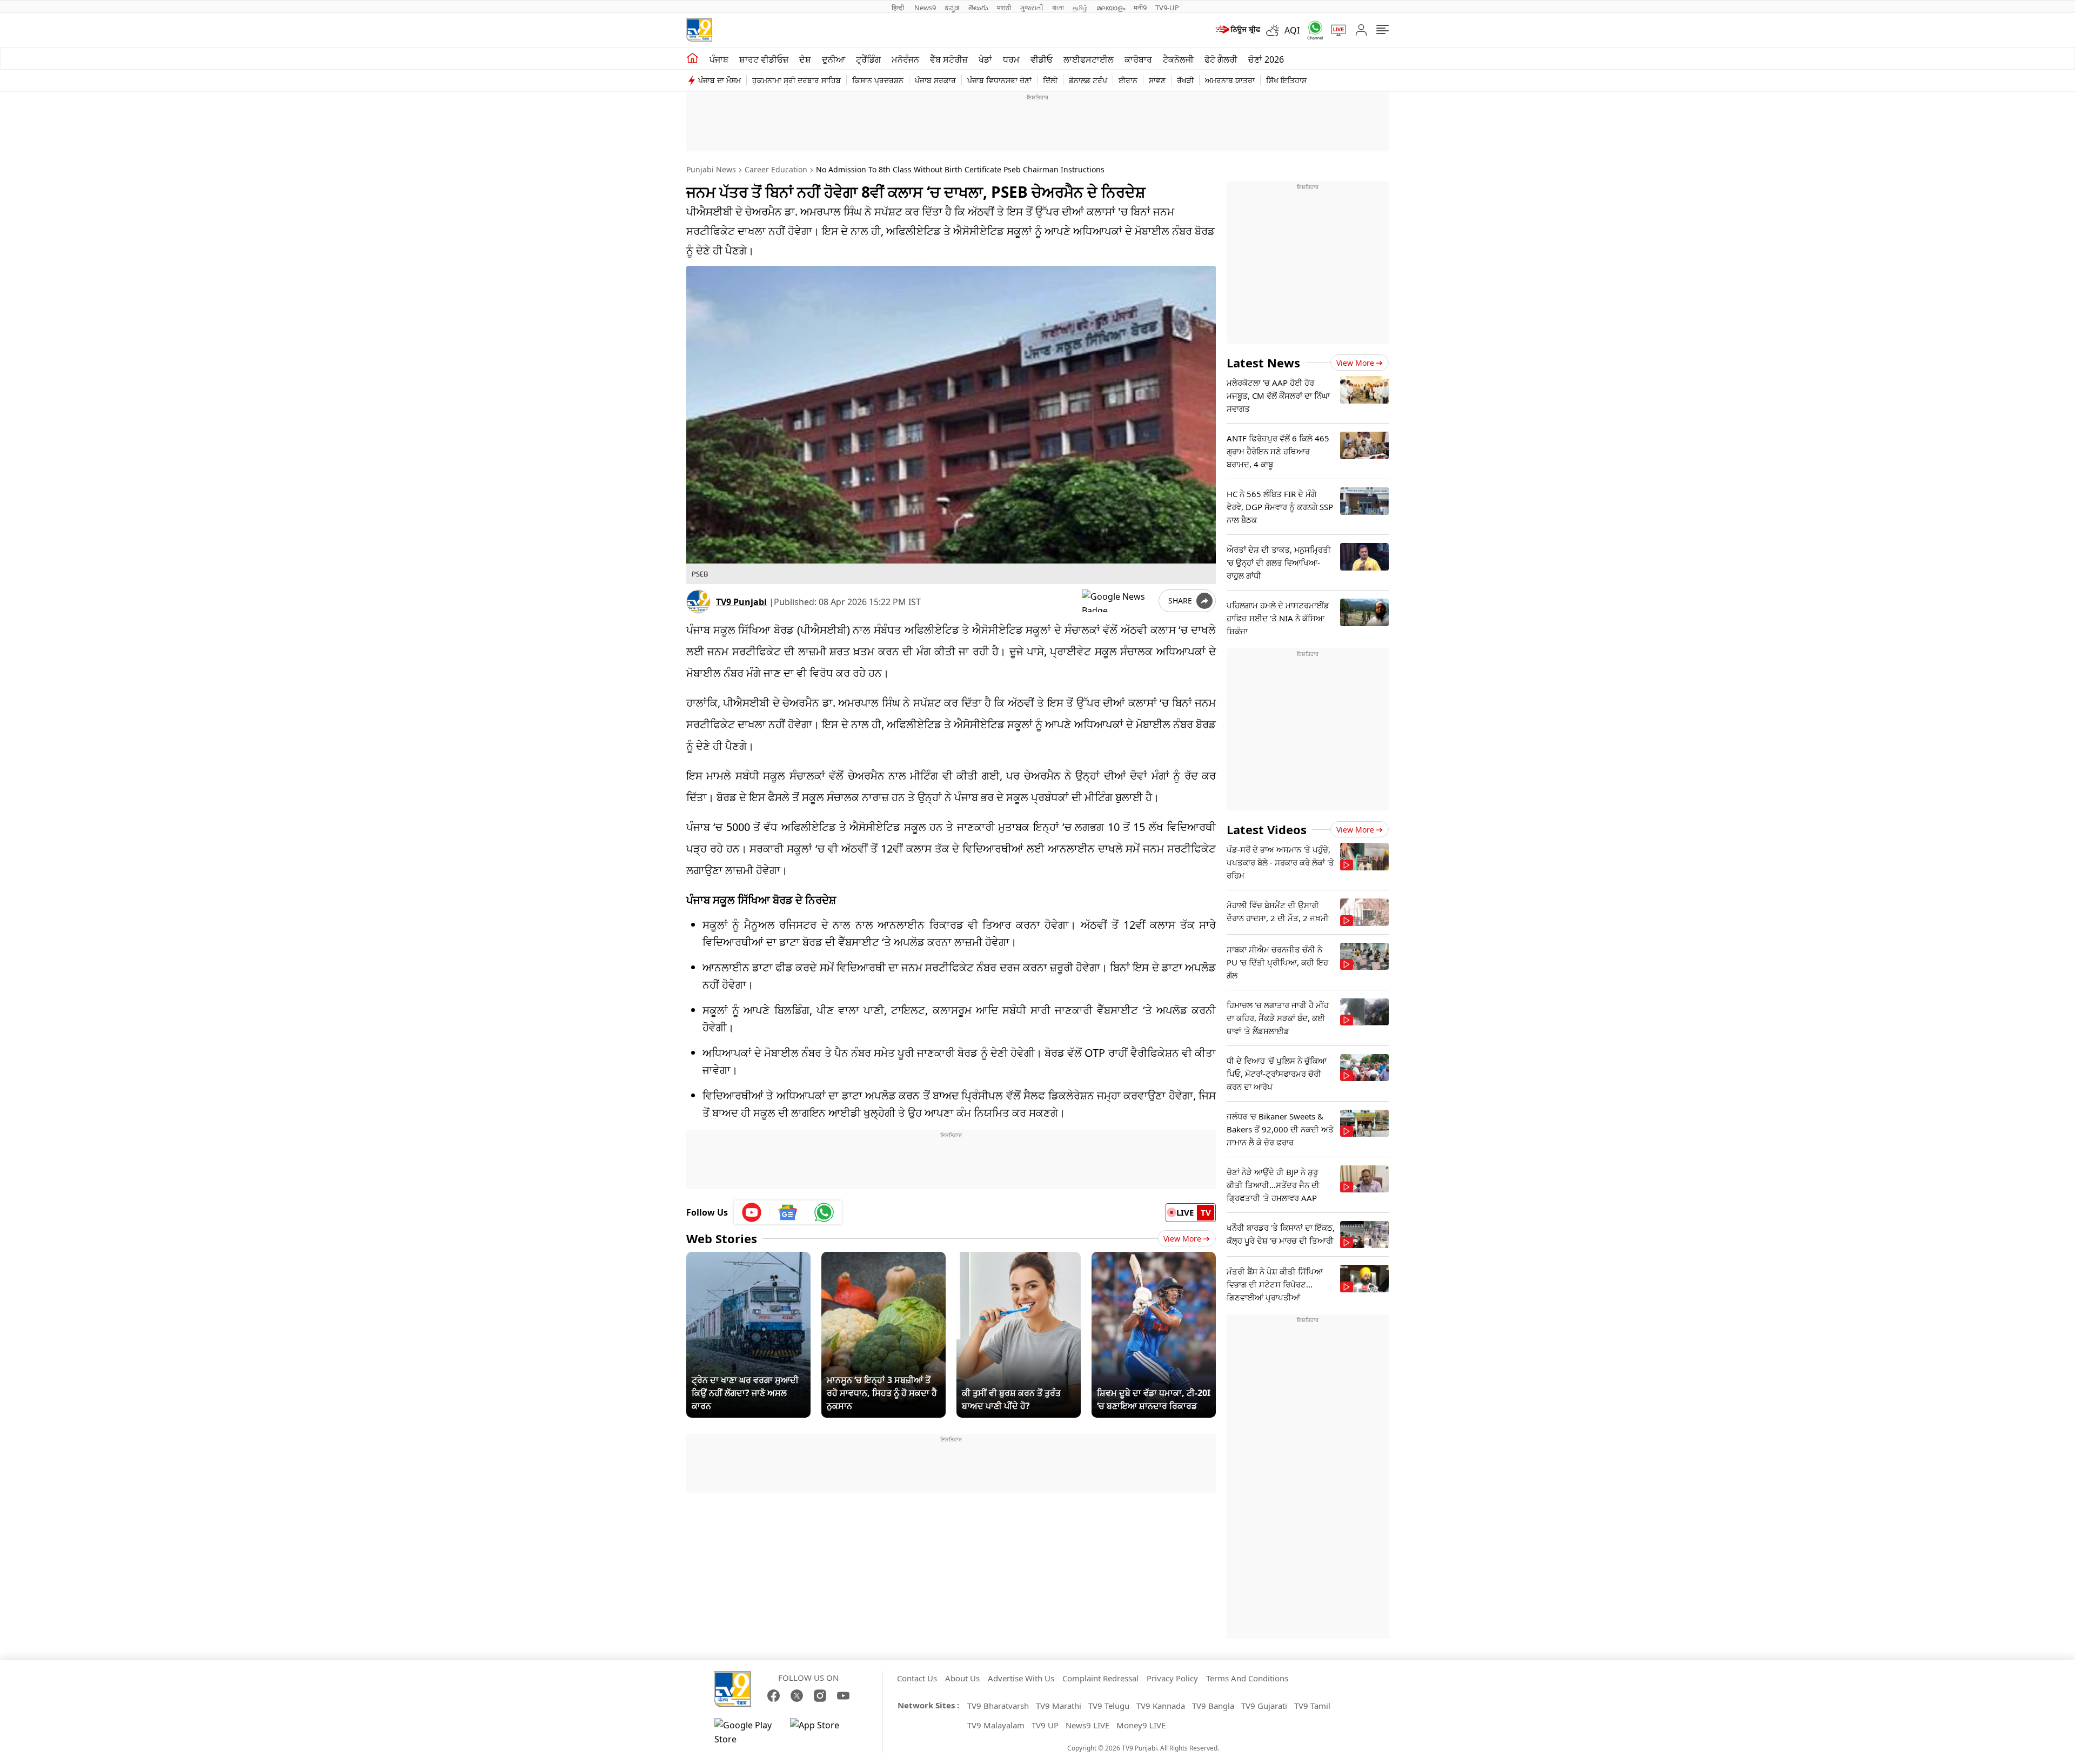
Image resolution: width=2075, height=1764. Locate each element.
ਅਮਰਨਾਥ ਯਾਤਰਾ (1230, 80)
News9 (925, 8)
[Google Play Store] (747, 1732)
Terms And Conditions (1247, 1678)
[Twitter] (797, 1696)
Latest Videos (1267, 829)
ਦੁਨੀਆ (834, 59)
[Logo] (699, 30)
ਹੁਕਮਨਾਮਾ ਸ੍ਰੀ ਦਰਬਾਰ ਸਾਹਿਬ (796, 80)
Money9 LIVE (1141, 1725)
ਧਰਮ (1011, 59)
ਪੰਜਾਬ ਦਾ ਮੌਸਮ (719, 80)
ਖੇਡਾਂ (985, 59)
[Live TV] (1335, 30)
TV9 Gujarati (1264, 1706)
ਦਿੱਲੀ (1050, 80)
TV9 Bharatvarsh (998, 1706)
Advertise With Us (1021, 1678)
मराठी (1004, 8)
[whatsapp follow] (824, 1212)
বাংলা (1058, 8)
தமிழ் (1080, 8)
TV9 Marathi (1059, 1706)
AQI (1292, 30)
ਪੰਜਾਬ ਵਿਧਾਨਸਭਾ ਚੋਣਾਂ (999, 80)
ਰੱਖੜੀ (1185, 80)
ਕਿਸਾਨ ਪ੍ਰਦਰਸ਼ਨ (878, 80)
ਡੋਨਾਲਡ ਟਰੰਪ (1088, 80)
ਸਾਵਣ (1157, 80)
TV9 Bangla (1213, 1706)
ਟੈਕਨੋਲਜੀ (1178, 59)
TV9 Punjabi (741, 602)
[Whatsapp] (1311, 30)
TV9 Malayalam (996, 1725)
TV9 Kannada (1161, 1706)
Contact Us (917, 1678)
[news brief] (1237, 30)
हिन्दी (899, 8)
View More (1182, 1239)
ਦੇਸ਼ (805, 59)
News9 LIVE (1087, 1725)
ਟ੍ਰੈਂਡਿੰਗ (868, 59)
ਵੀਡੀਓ (1042, 59)
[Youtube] (752, 1212)
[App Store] (822, 1732)
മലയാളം (1111, 8)
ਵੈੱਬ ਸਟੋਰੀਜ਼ (949, 59)
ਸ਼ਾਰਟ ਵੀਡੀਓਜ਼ (764, 59)
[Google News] (788, 1212)
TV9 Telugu (1109, 1706)
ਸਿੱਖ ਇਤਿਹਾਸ (1286, 80)
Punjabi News (711, 169)
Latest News (1263, 363)
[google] (1118, 601)
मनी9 (1140, 8)
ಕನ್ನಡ (952, 8)
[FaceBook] (774, 1696)
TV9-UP (1167, 8)
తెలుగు (978, 8)
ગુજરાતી (1032, 8)
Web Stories (722, 1238)
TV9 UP (1045, 1725)
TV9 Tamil (1312, 1706)
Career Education (776, 169)
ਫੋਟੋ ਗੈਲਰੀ (1221, 59)
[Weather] (1275, 30)
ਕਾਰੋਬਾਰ (1138, 59)
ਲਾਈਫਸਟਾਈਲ (1089, 59)
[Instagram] (820, 1696)
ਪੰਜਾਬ (719, 59)
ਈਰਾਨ (1128, 80)
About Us (962, 1678)
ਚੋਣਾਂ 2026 (1266, 59)
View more (1355, 363)
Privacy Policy (1172, 1678)
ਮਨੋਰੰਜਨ (905, 59)
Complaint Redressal (1100, 1678)
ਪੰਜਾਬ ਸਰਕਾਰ (935, 80)
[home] (692, 58)
